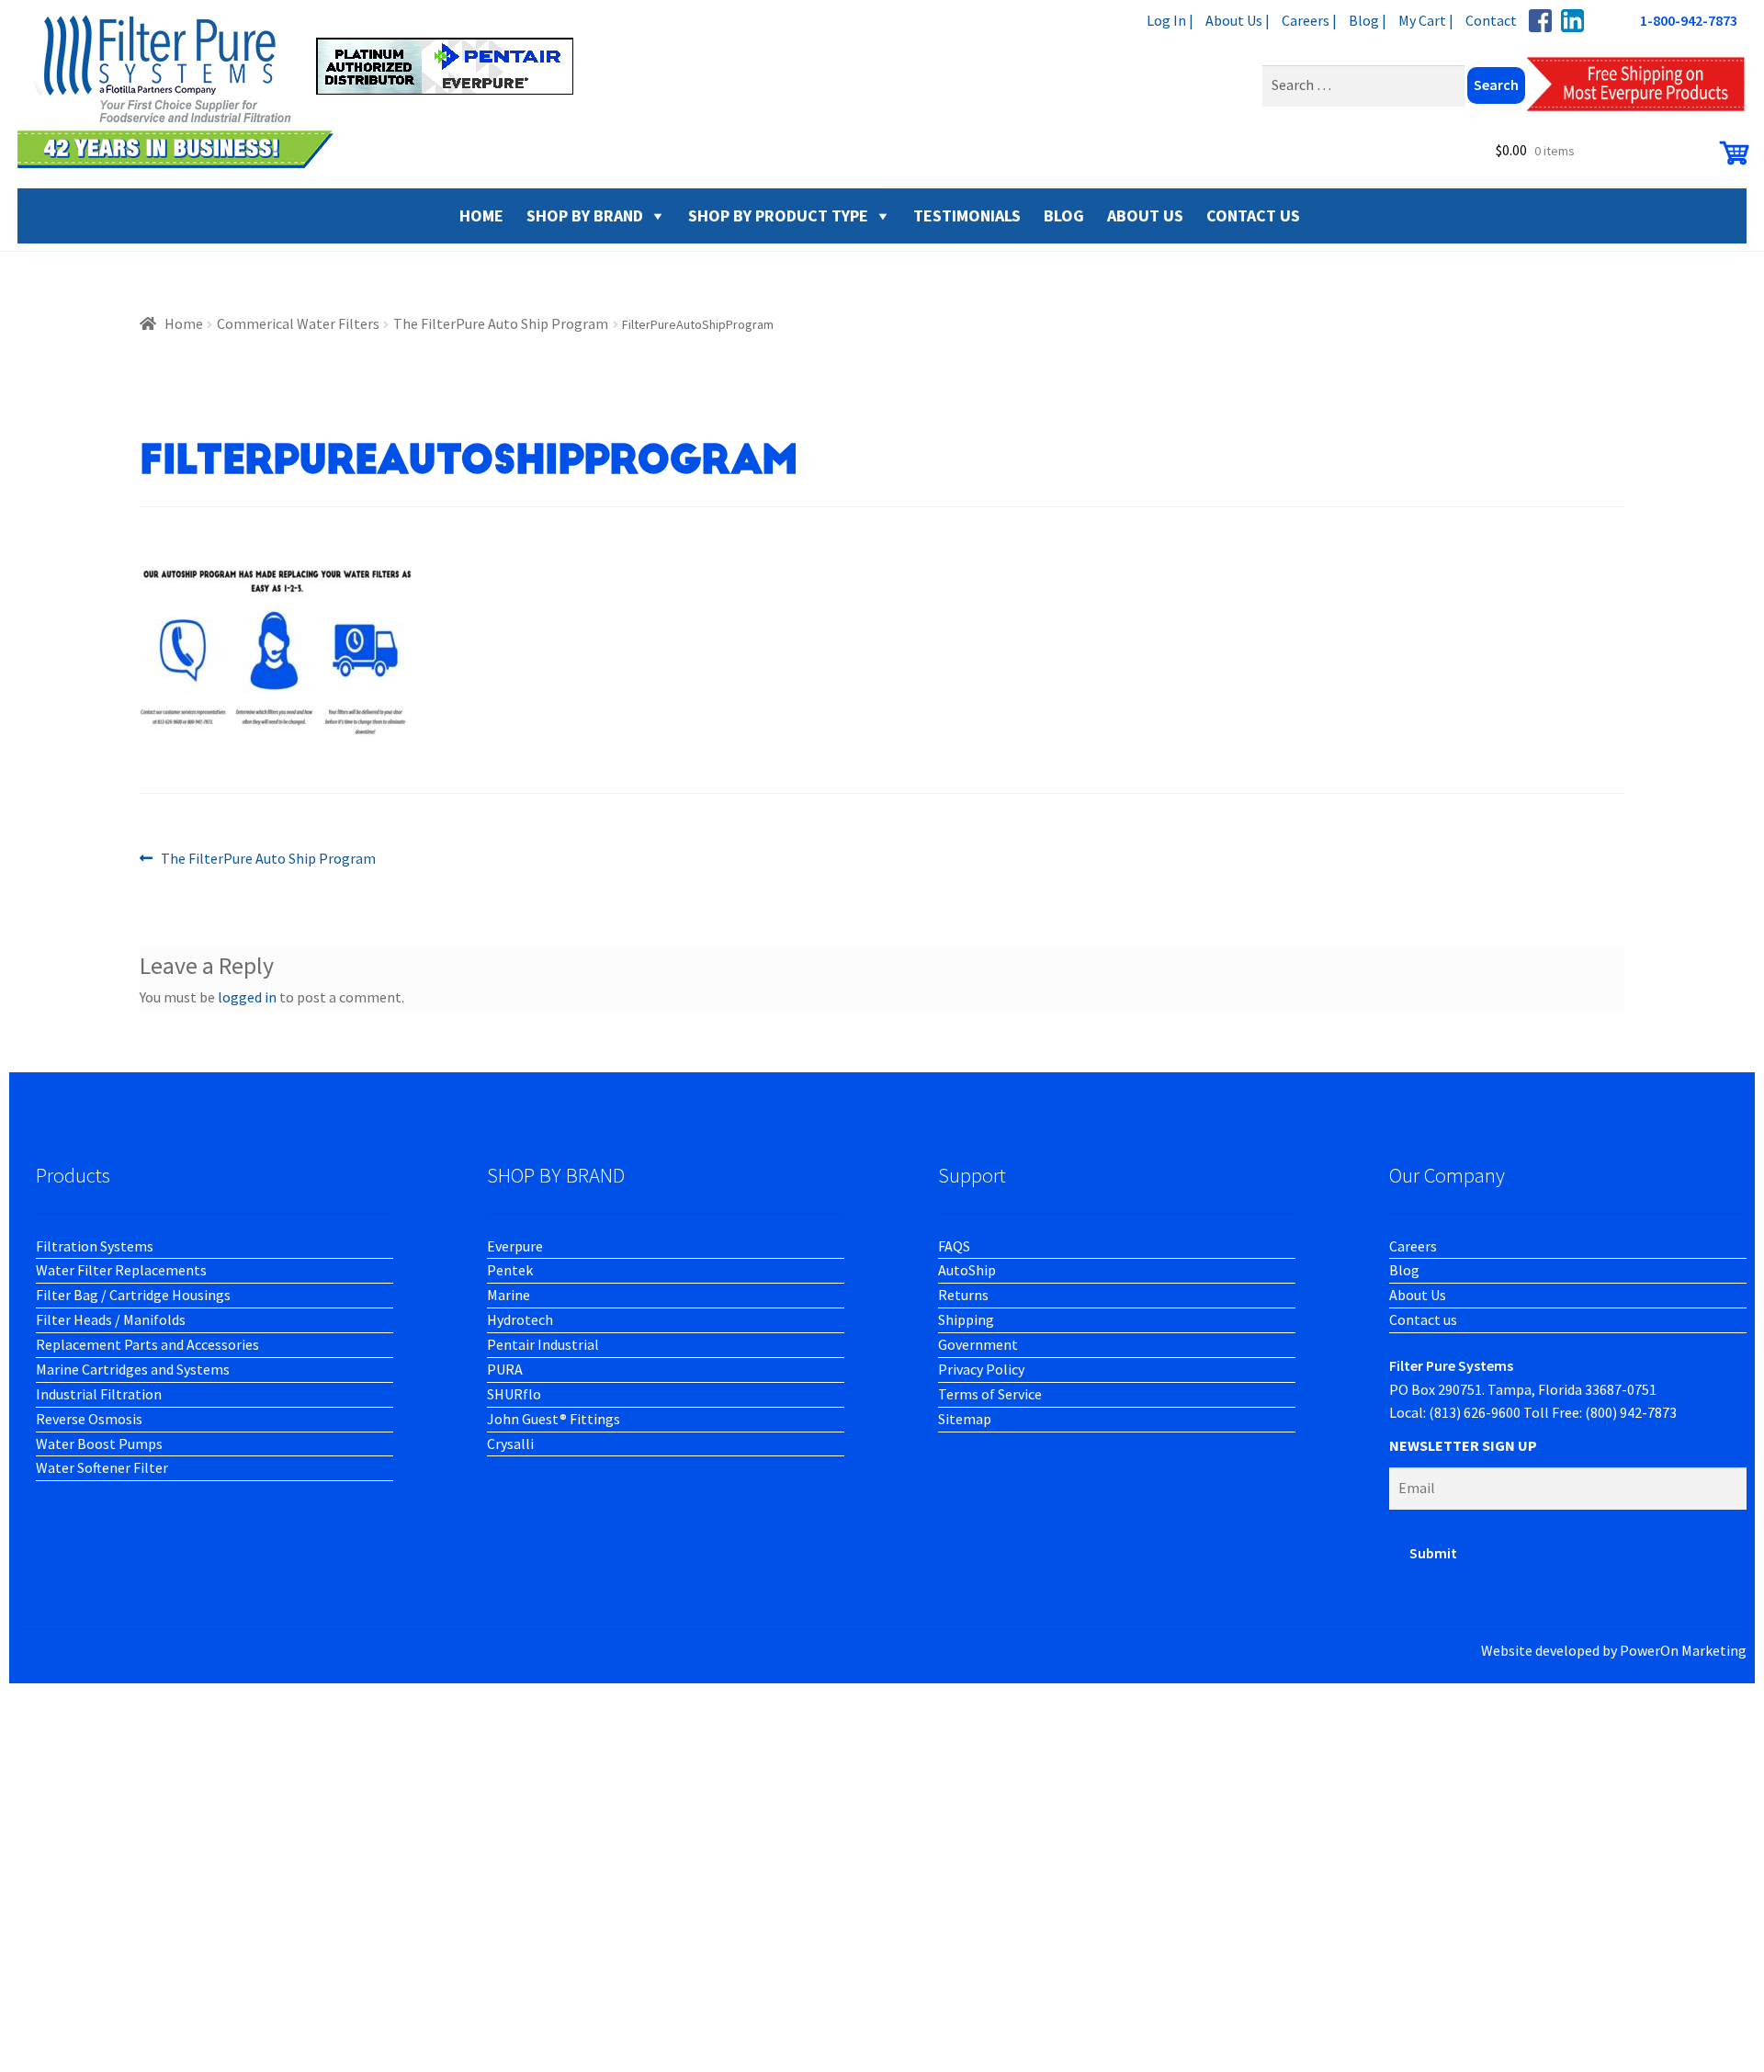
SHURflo (514, 1394)
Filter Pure (307, 92)
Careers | (1309, 20)
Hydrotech (520, 1319)
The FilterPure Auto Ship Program (501, 323)
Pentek (510, 1270)
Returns (963, 1295)
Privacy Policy (981, 1369)
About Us (1418, 1295)
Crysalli (510, 1444)
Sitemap (965, 1419)
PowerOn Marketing (1683, 1650)
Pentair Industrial (543, 1344)
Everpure (515, 1246)
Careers (1413, 1246)
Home (184, 323)
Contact (1491, 20)
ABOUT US (1145, 215)
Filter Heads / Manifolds (111, 1319)
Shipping (966, 1319)
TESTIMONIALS (967, 215)
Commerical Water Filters (298, 323)
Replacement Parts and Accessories (147, 1344)
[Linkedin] (1572, 21)
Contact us (1423, 1319)
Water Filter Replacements (121, 1270)
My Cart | (1426, 20)
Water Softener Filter (102, 1467)
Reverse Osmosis (89, 1419)
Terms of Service (990, 1394)
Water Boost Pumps (99, 1444)
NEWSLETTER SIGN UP (1463, 1445)
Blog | (1368, 20)
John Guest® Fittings (554, 1419)
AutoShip (967, 1270)
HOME (481, 215)
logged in (247, 997)
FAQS (954, 1246)
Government (978, 1344)
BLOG (1064, 215)
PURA (505, 1369)
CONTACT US (1253, 215)
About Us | (1238, 20)
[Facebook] (1540, 21)
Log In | (1170, 20)
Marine (509, 1295)
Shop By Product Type (778, 215)
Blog (1404, 1270)
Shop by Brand (585, 215)
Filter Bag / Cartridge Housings (133, 1295)
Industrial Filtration (99, 1394)
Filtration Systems (95, 1246)
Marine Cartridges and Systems (133, 1369)
